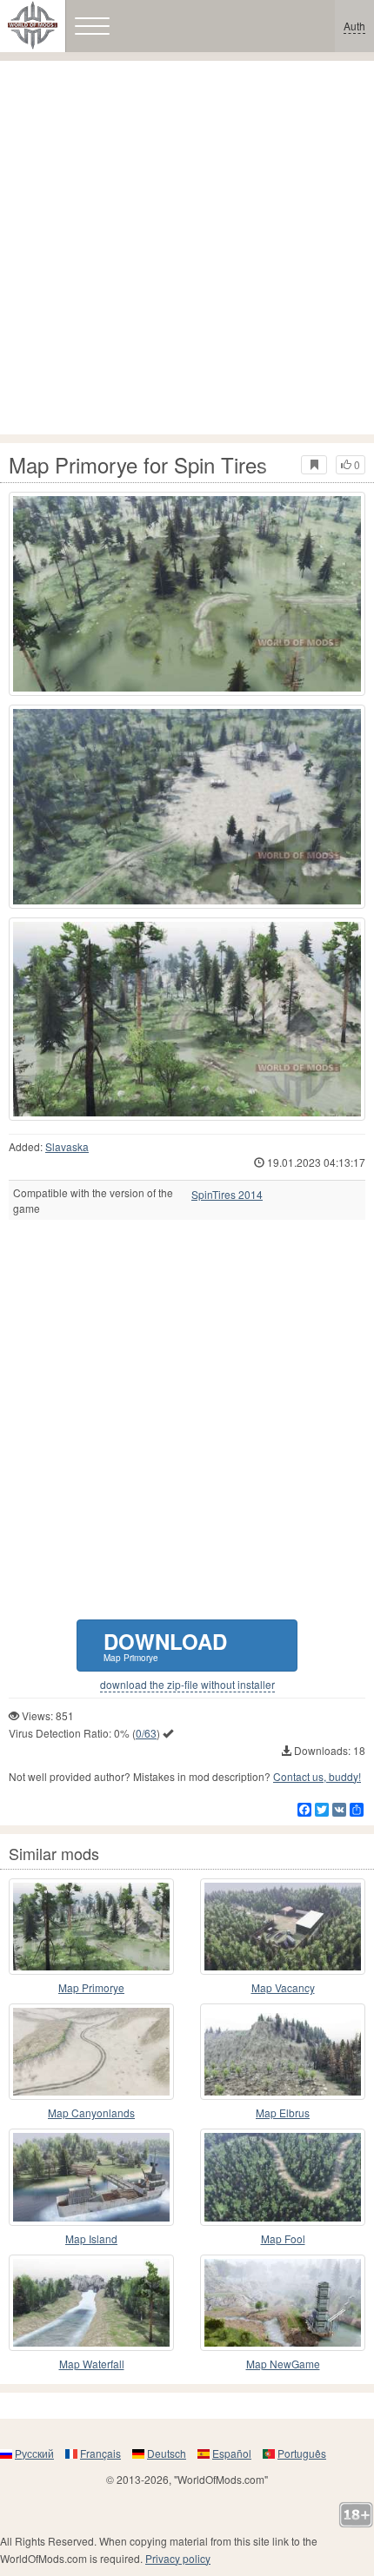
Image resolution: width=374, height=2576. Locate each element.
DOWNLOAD (165, 1645)
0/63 (146, 1733)
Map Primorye (91, 1987)
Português (302, 2453)
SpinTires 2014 (227, 1195)
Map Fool (283, 2238)
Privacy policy (178, 2558)
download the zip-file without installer (187, 1685)
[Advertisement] (187, 248)
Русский (34, 2453)
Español (232, 2453)
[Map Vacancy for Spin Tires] (283, 1927)
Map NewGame (283, 2364)
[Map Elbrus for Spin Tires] (283, 2052)
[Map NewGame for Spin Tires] (283, 2303)
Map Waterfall (92, 2364)
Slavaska (67, 1146)
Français (100, 2453)
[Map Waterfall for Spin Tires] (91, 2303)
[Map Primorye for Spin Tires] (187, 594)
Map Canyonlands (91, 2112)
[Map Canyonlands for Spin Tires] (91, 2052)
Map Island (91, 2238)
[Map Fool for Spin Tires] (283, 2177)
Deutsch (167, 2453)
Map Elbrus (283, 2112)
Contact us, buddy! (317, 1776)
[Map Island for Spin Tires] (91, 2177)
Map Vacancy (283, 1987)
